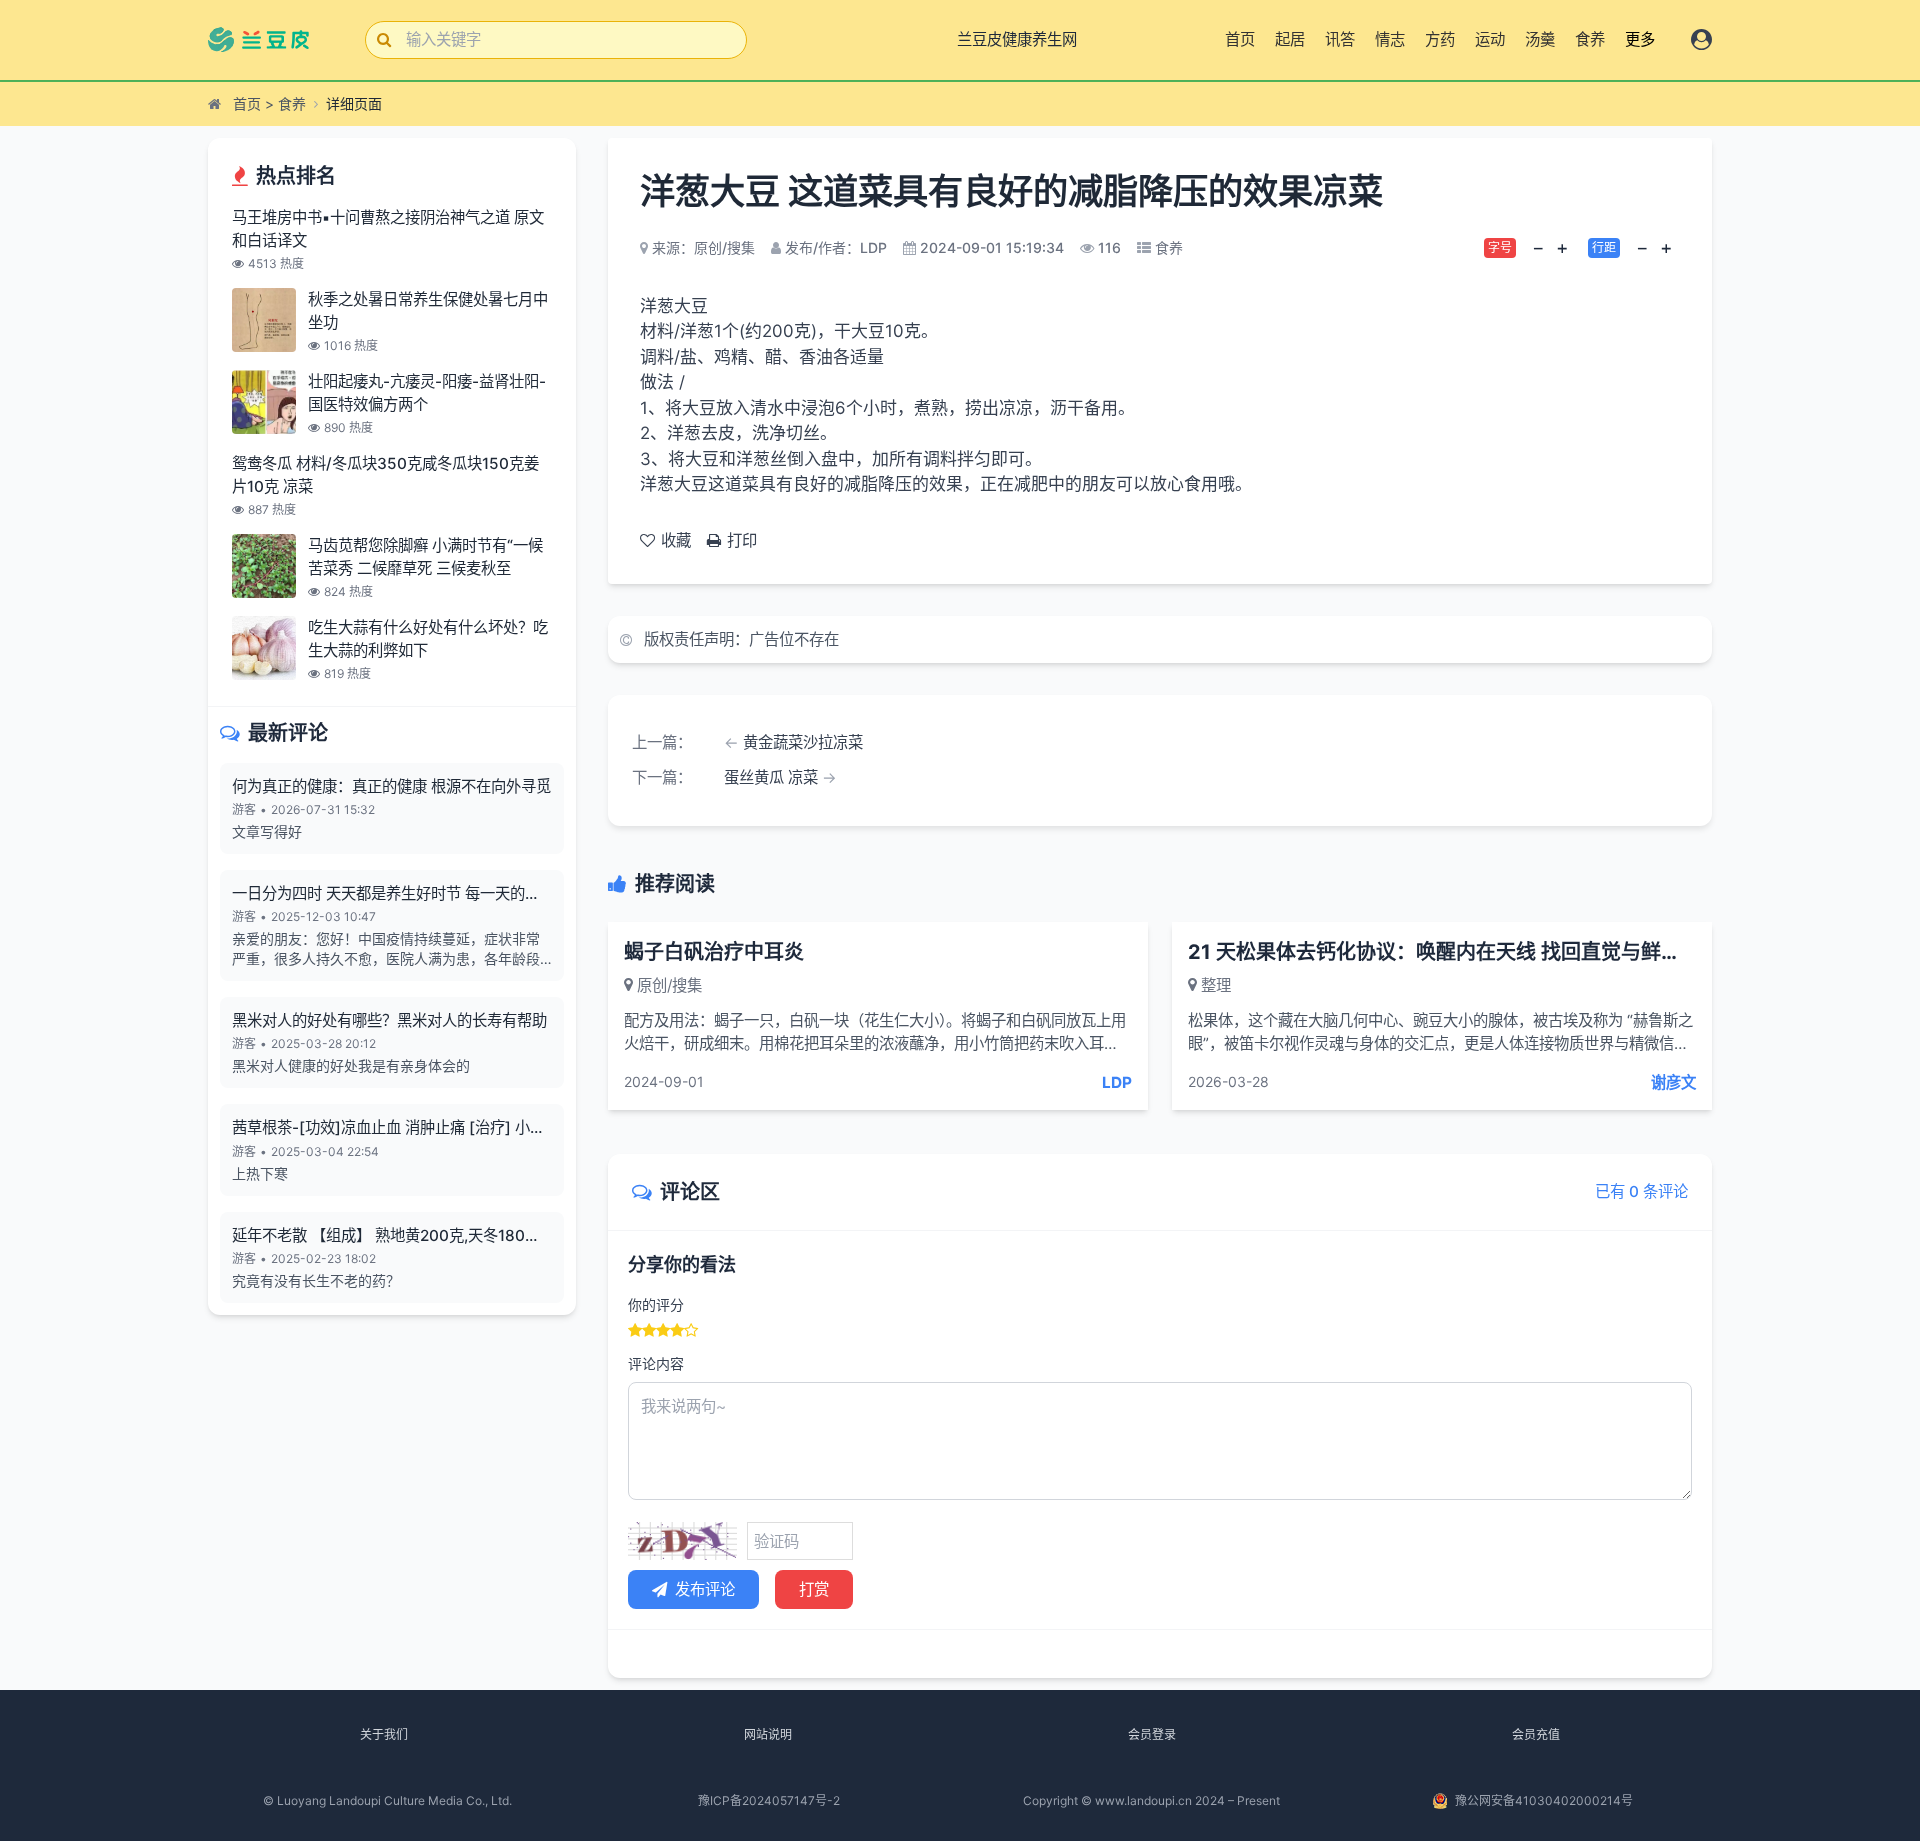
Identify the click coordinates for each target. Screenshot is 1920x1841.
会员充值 (1536, 1734)
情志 (1390, 39)
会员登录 (1152, 1734)
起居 (1290, 39)
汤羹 (1540, 39)
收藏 (676, 540)
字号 (1500, 247)
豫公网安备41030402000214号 (1544, 1800)
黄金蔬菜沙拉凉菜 (803, 742)
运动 (1490, 39)
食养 (1590, 39)
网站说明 (768, 1734)
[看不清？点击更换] (682, 1541)
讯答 (1340, 39)
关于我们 (384, 1734)
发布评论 (705, 1589)
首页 (1240, 39)
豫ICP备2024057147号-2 (769, 1800)
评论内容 (656, 1363)
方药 (1440, 39)
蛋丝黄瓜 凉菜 (771, 777)
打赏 (814, 1589)
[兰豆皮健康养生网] (270, 40)
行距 (1604, 247)
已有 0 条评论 (1641, 1191)
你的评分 (656, 1304)
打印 (742, 540)
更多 (1640, 39)
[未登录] (1701, 39)
